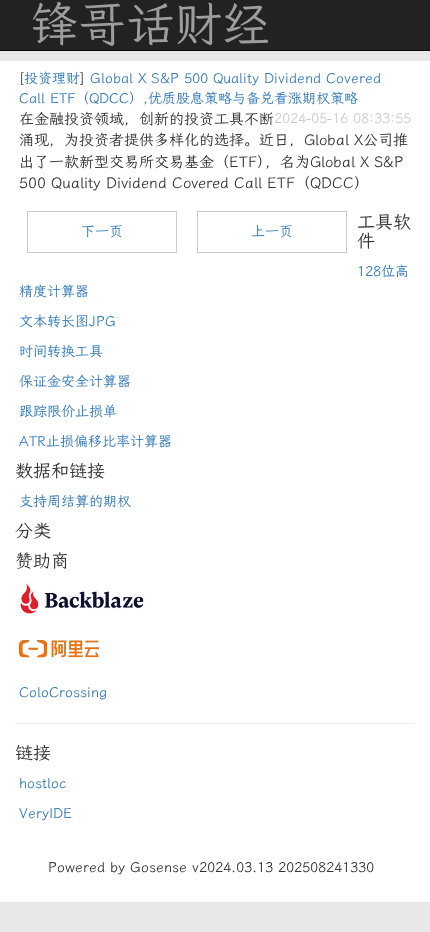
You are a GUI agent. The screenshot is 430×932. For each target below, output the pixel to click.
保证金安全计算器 (75, 381)
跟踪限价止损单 (68, 411)
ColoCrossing (63, 692)
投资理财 (52, 78)
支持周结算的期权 (75, 501)
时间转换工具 (61, 351)
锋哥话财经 (150, 25)
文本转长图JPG (67, 321)
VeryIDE (45, 813)
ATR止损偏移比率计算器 (95, 441)
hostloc (42, 783)
